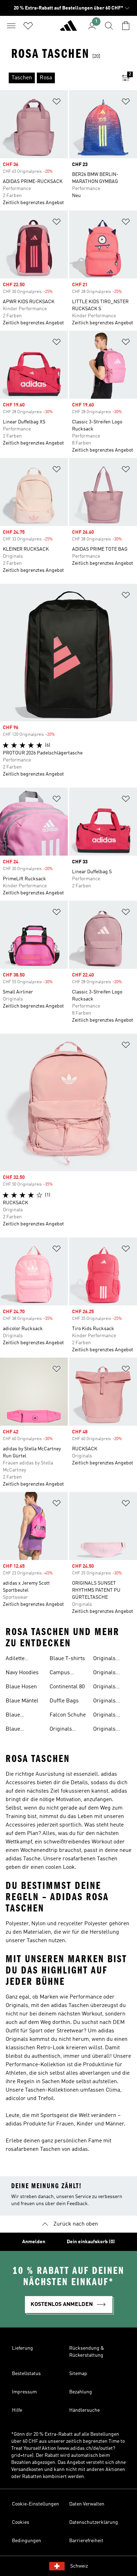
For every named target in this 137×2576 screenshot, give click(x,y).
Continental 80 (67, 1687)
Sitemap (78, 2374)
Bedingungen (27, 2541)
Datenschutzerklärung (94, 2522)
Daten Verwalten (87, 2504)
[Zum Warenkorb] (126, 26)
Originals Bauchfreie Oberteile (107, 1674)
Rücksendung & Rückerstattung (87, 2352)
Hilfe (17, 2410)
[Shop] (68, 29)
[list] (57, 78)
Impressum (24, 2392)
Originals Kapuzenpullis (111, 1702)
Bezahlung (81, 2392)
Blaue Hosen (21, 1687)
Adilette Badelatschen (22, 1659)
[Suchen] (109, 26)
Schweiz (79, 2566)
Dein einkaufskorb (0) (91, 2242)
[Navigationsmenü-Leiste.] (11, 26)
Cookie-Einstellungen (35, 2504)
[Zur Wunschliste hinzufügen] (57, 103)
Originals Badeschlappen (112, 1659)
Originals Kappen (104, 1688)
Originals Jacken (104, 1716)
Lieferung (22, 2348)
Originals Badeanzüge (65, 1730)
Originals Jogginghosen (110, 1730)
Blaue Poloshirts (18, 1716)
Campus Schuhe (60, 1674)
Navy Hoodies (22, 1673)
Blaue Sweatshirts (20, 1730)
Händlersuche (84, 2410)
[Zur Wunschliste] (28, 26)
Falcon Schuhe (68, 1715)
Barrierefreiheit (86, 2541)
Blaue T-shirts (67, 1659)
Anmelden (34, 2242)
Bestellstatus (26, 2374)
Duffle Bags (64, 1701)
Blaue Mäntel (22, 1701)
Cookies (21, 2522)
